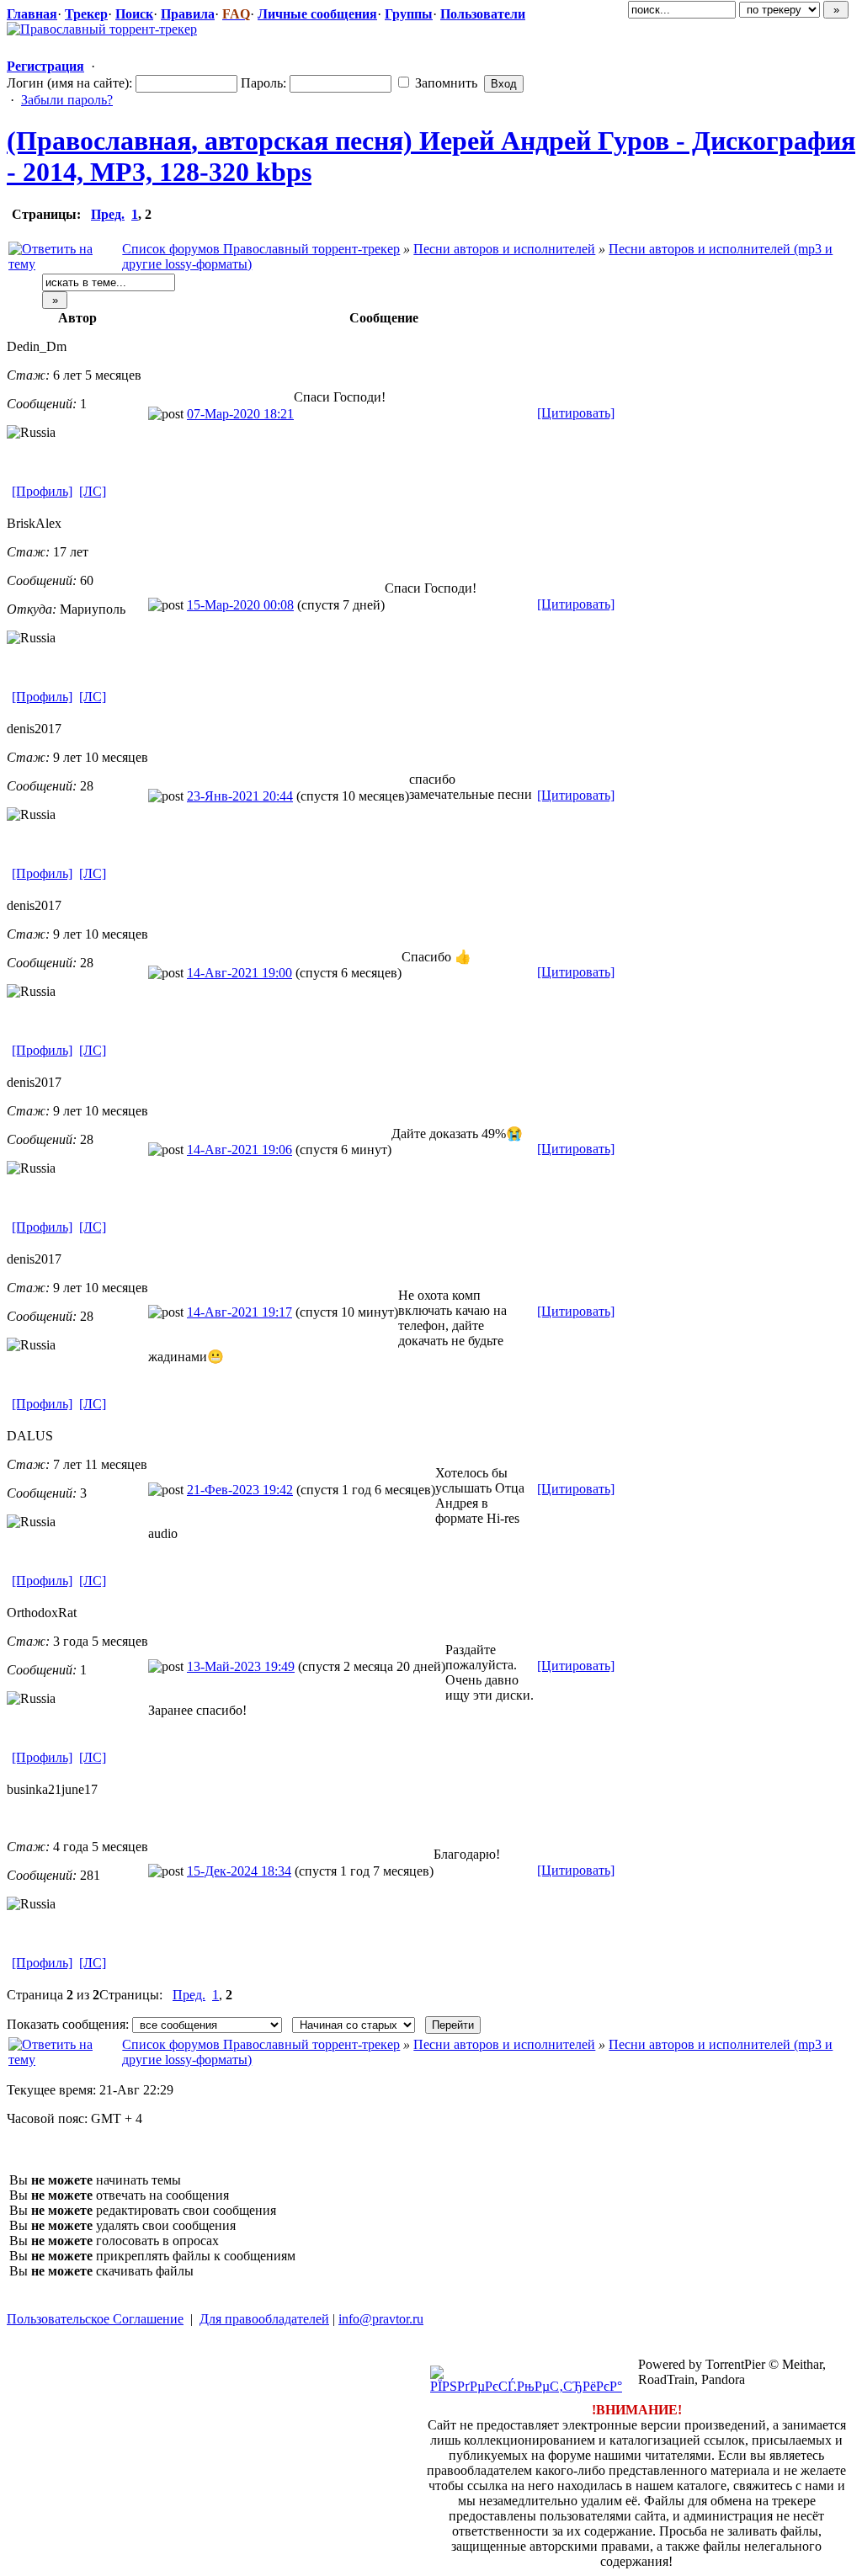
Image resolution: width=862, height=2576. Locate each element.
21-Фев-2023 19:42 (240, 1490)
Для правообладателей (264, 2319)
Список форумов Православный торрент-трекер (261, 249)
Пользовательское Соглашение (95, 2319)
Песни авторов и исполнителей (504, 249)
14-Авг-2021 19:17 (239, 1312)
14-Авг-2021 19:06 (239, 1150)
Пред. (108, 214)
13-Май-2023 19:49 (241, 1666)
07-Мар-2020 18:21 (240, 414)
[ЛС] (93, 491)
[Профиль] (42, 491)
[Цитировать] (576, 413)
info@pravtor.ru (381, 2319)
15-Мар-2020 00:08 (240, 605)
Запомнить (444, 83)
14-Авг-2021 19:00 (239, 973)
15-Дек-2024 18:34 (239, 1871)
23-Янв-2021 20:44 (240, 796)
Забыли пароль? (67, 100)
